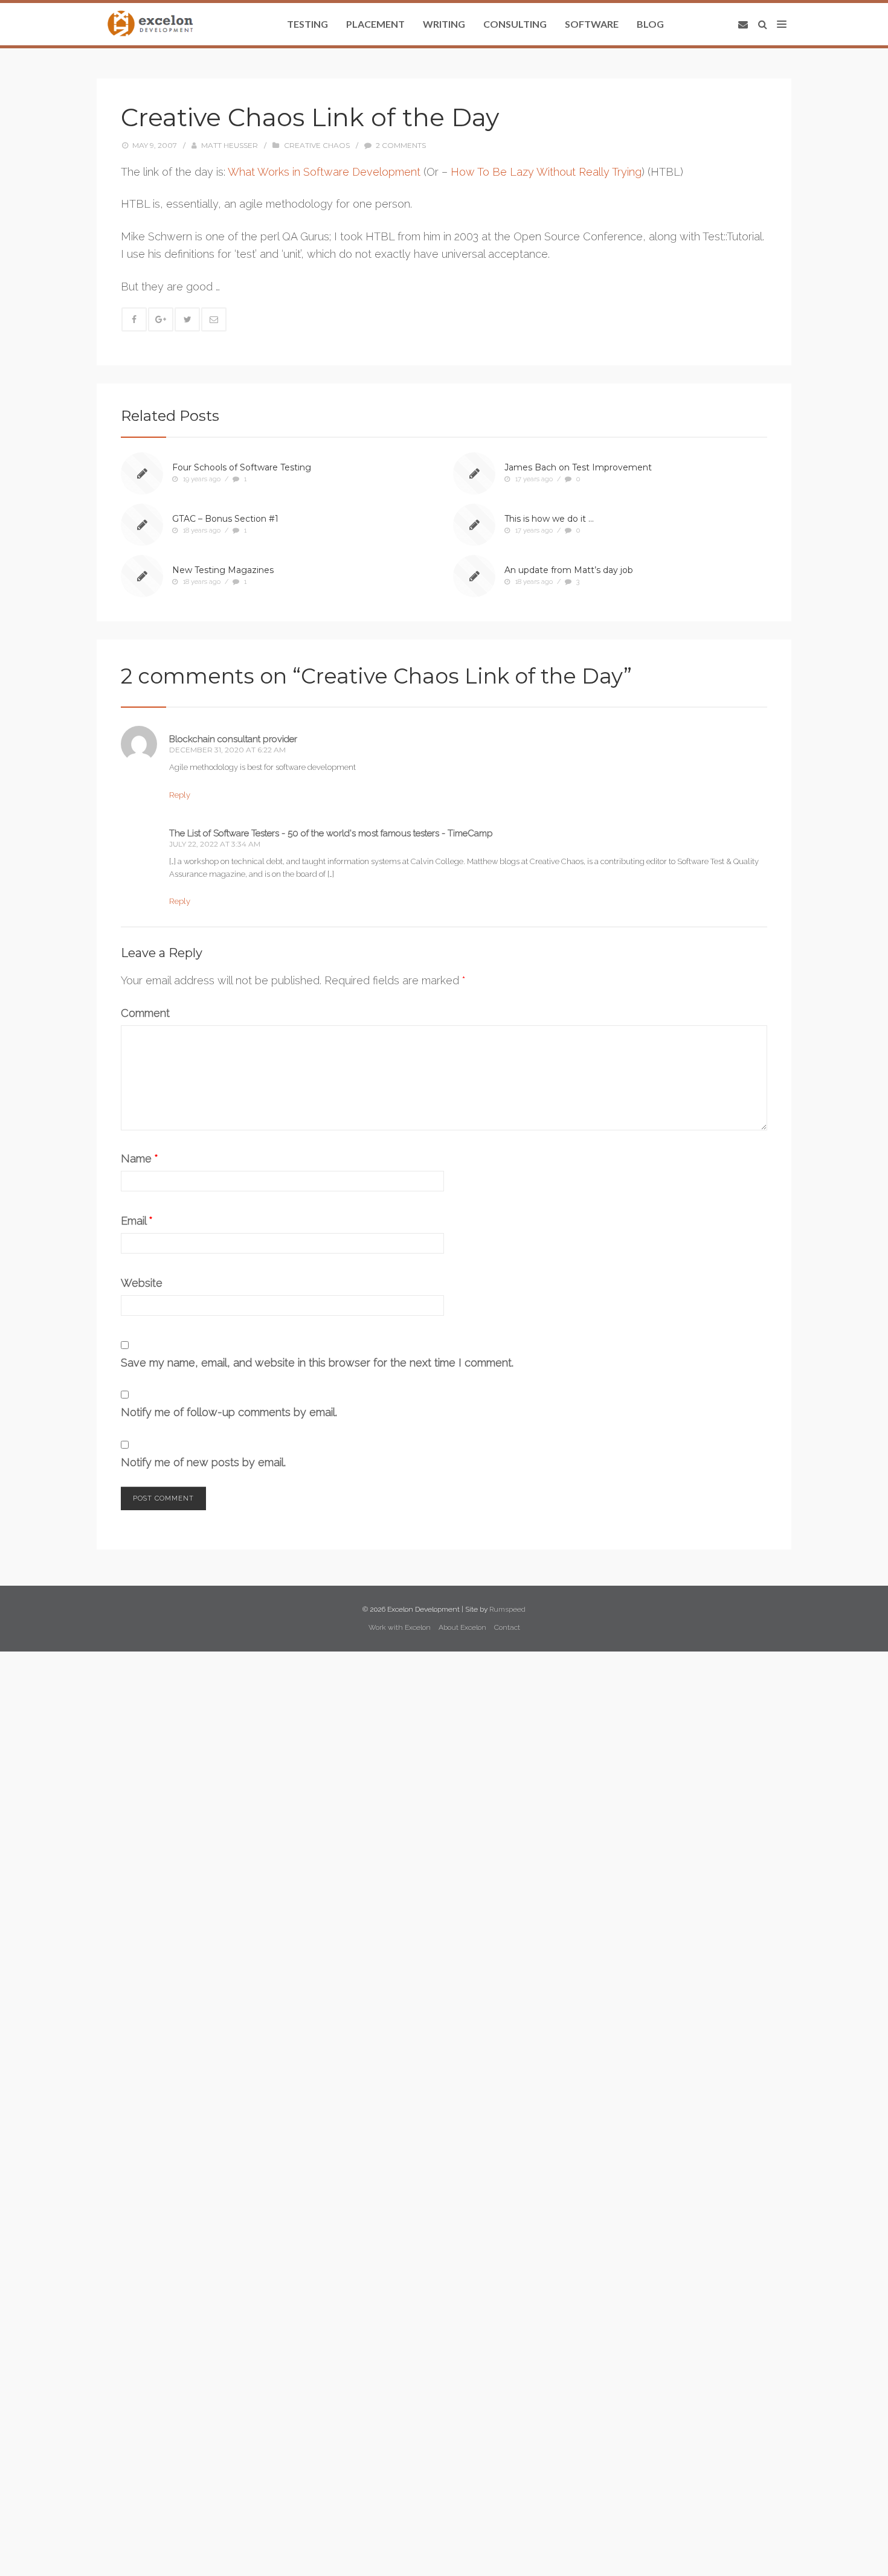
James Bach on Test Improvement (578, 467)
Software (592, 24)
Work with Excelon (400, 1627)
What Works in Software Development (324, 172)
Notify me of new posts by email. (203, 1462)
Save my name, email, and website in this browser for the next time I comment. (317, 1363)
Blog (650, 24)
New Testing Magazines (223, 570)
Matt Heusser (230, 145)
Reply (180, 795)
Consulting (515, 24)
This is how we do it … (549, 519)
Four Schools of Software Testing (242, 467)
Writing (444, 24)
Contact (507, 1627)
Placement (375, 24)
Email (137, 1221)
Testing (307, 24)
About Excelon (462, 1627)
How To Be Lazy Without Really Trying (546, 172)
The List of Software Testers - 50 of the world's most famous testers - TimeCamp (331, 833)
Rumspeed (507, 1609)
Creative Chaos (317, 145)
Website (142, 1283)
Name (140, 1158)
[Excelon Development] (150, 24)
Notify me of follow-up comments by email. (229, 1412)
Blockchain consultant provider (233, 739)
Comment (145, 1013)
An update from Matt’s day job (569, 570)
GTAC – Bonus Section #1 (225, 519)
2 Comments (401, 145)
